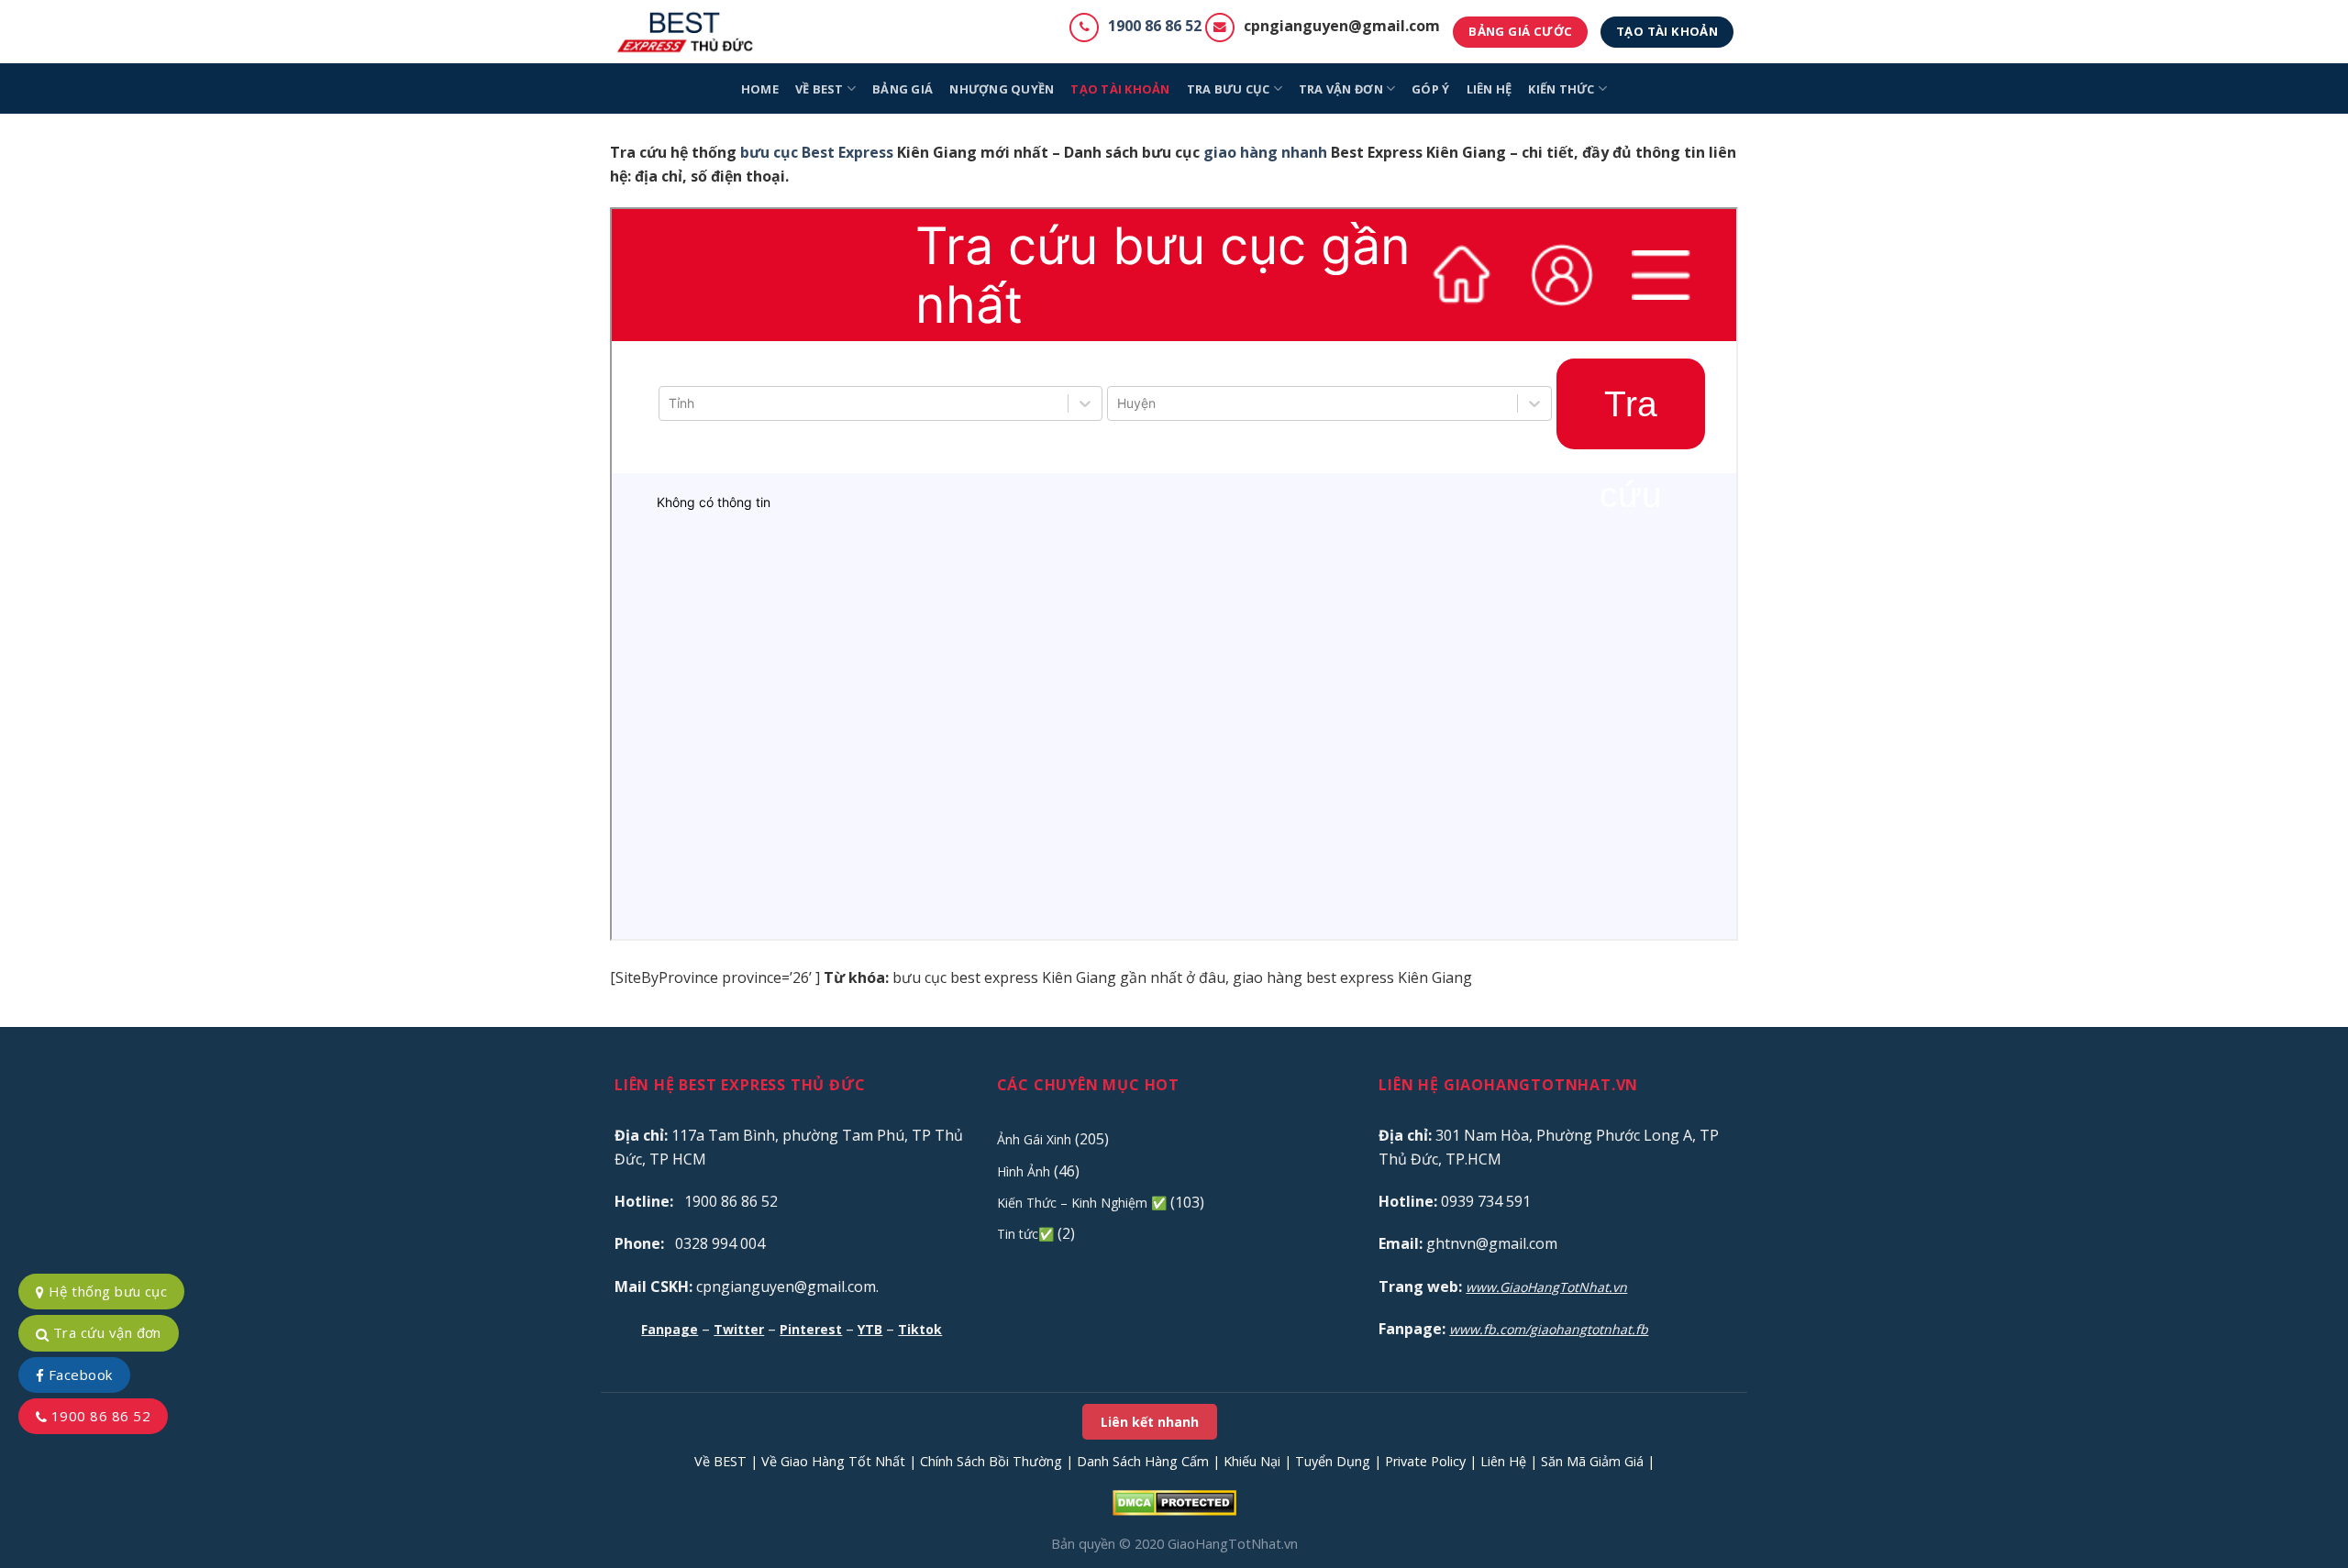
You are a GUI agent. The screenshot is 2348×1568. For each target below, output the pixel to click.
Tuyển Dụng (1333, 1461)
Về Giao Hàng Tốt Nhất (833, 1461)
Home (760, 89)
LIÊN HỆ (1490, 89)
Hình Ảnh (1024, 1171)
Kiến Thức (1561, 89)
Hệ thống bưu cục (105, 1291)
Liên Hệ (1503, 1461)
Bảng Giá (903, 89)
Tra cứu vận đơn (105, 1332)
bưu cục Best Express (817, 152)
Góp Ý (1430, 89)
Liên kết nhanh (1150, 1422)
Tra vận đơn (1341, 89)
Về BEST (720, 1461)
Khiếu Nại (1252, 1461)
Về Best (820, 89)
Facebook (78, 1375)
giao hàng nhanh (1265, 152)
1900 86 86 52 (1155, 26)
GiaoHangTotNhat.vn (1233, 1544)
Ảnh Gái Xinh (1034, 1139)
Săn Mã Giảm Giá (1592, 1461)
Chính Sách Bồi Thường (991, 1461)
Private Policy (1425, 1461)
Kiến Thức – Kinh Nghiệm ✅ (1082, 1203)
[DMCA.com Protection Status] (1174, 1502)
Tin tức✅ (1025, 1234)
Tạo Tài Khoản (1120, 89)
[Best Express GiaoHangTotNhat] (690, 32)
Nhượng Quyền (1002, 89)
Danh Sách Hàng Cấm (1143, 1461)
